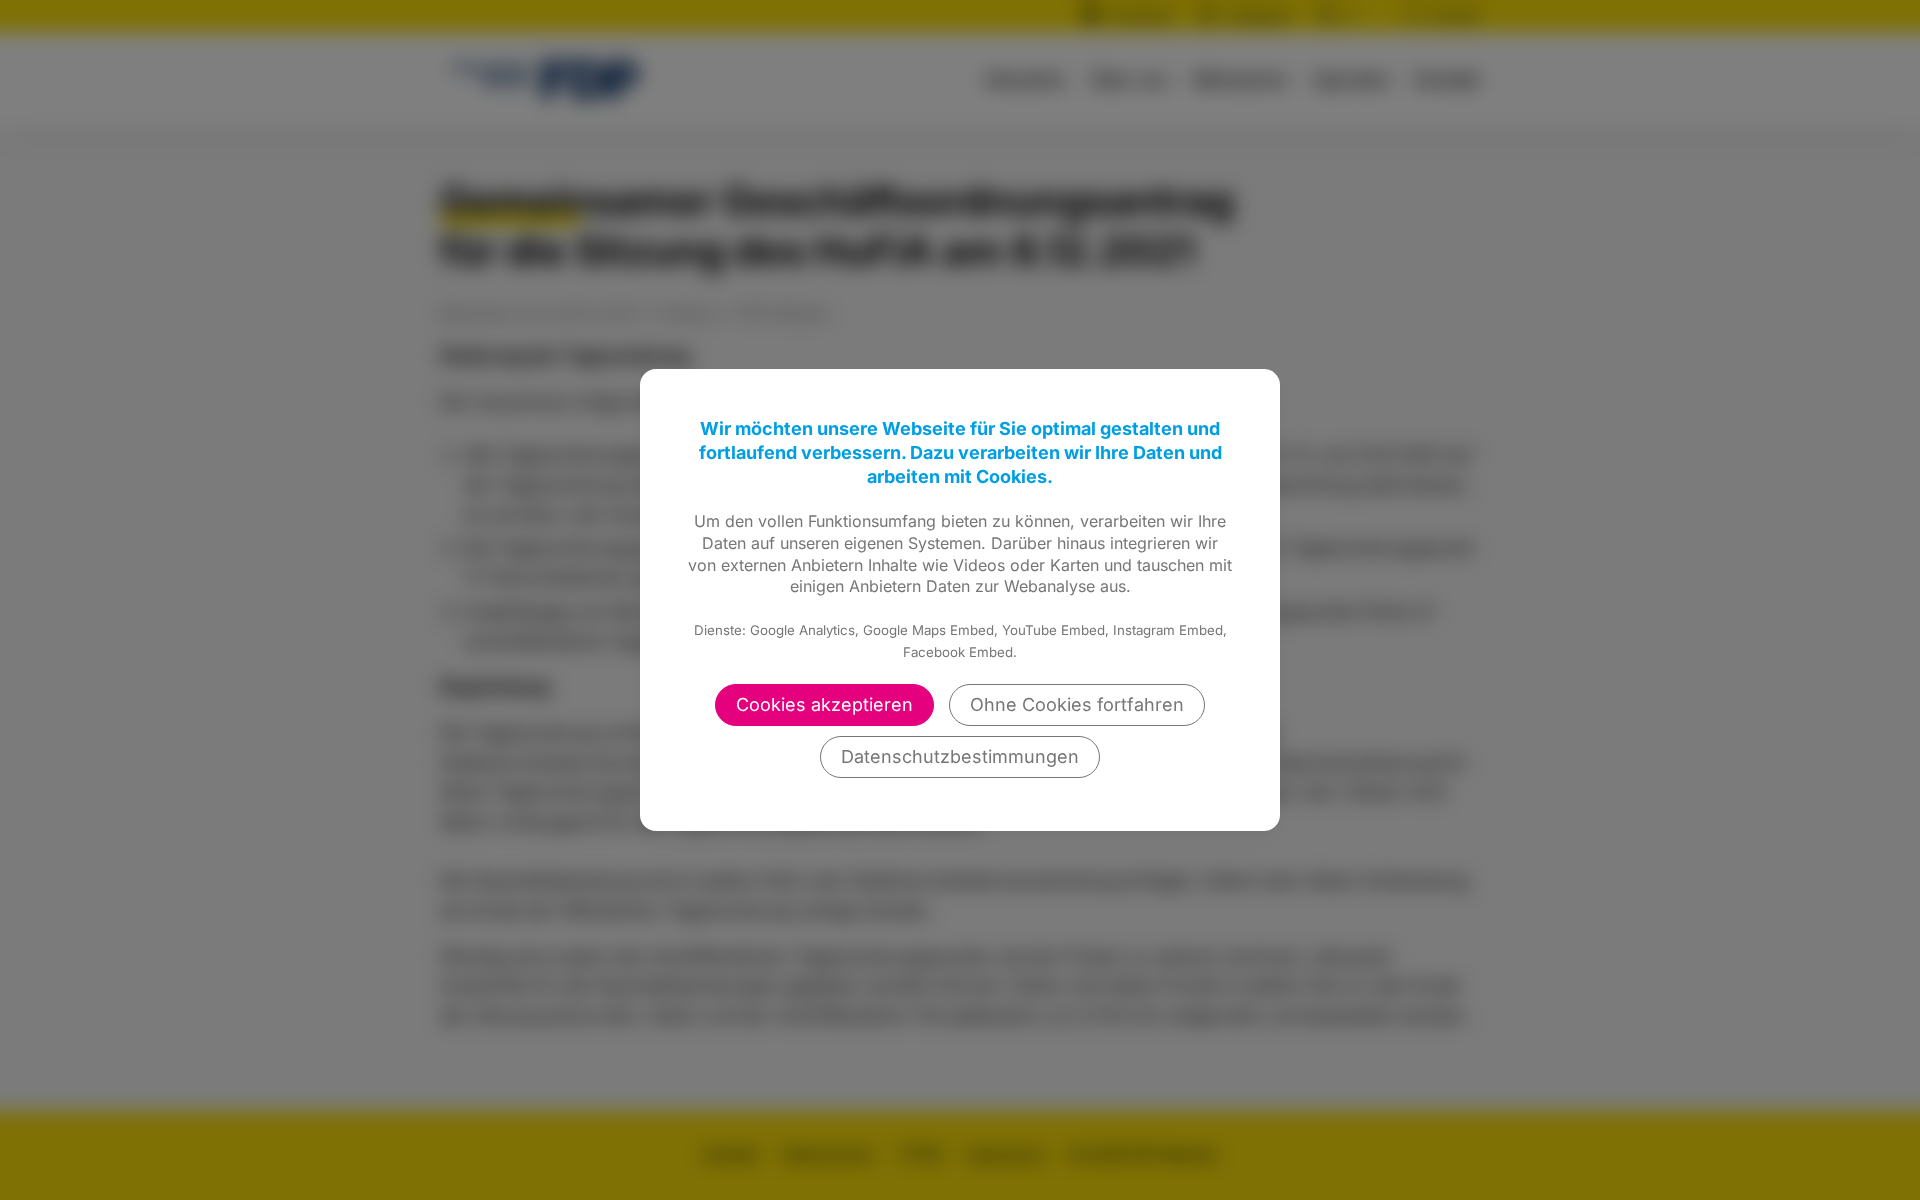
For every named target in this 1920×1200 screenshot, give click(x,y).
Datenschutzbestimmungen (960, 756)
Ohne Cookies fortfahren (1077, 704)
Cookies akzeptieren (824, 704)
